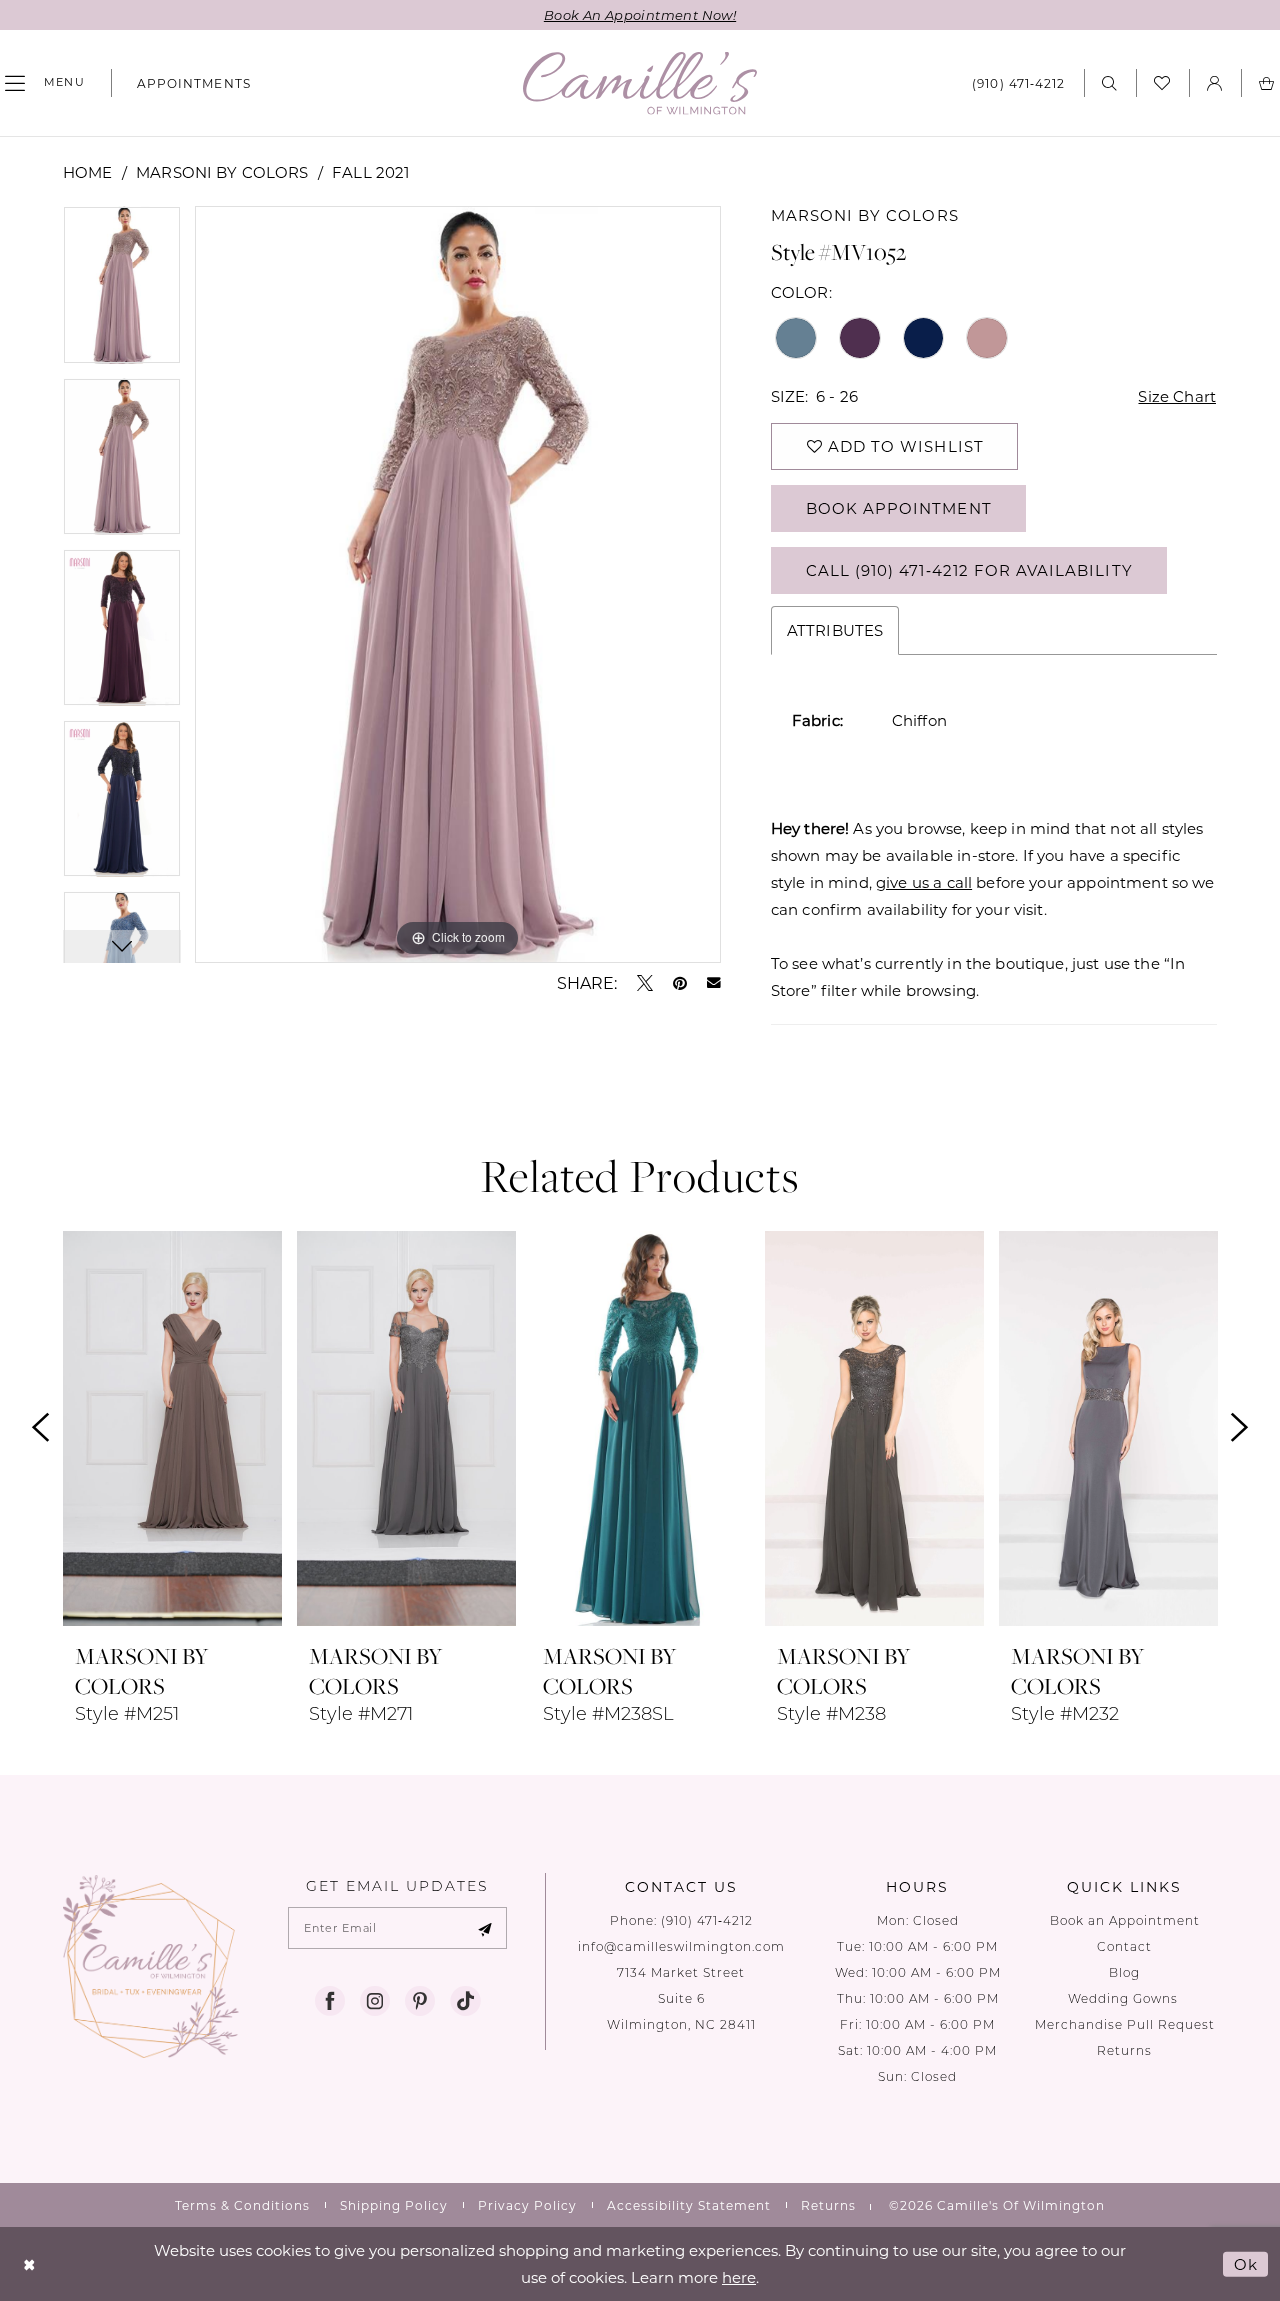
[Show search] (1110, 82)
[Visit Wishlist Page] (1162, 83)
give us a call (924, 882)
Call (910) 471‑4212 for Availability (969, 570)
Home (88, 172)
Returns (1124, 2050)
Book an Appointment (1125, 1920)
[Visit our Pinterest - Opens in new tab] (420, 2001)
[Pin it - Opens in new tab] (680, 983)
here (739, 2277)
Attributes (835, 630)
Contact (1124, 1946)
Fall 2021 (370, 172)
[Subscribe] (485, 1928)
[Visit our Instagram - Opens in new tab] (375, 2001)
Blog (1124, 1972)
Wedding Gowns (1125, 1998)
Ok (1246, 2264)
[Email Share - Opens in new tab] (714, 983)
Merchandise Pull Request (1125, 2024)
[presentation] (172, 1428)
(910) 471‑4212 (707, 1920)
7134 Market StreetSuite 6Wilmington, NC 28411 (681, 1998)
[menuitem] (186, 83)
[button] (1215, 82)
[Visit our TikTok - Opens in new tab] (465, 2001)
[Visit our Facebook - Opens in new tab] (330, 2001)
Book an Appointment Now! (640, 14)
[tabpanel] (122, 291)
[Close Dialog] (29, 2264)
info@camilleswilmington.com (681, 1946)
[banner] (640, 83)
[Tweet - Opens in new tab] (645, 983)
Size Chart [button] (1177, 396)
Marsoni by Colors (222, 172)
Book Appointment (899, 508)
